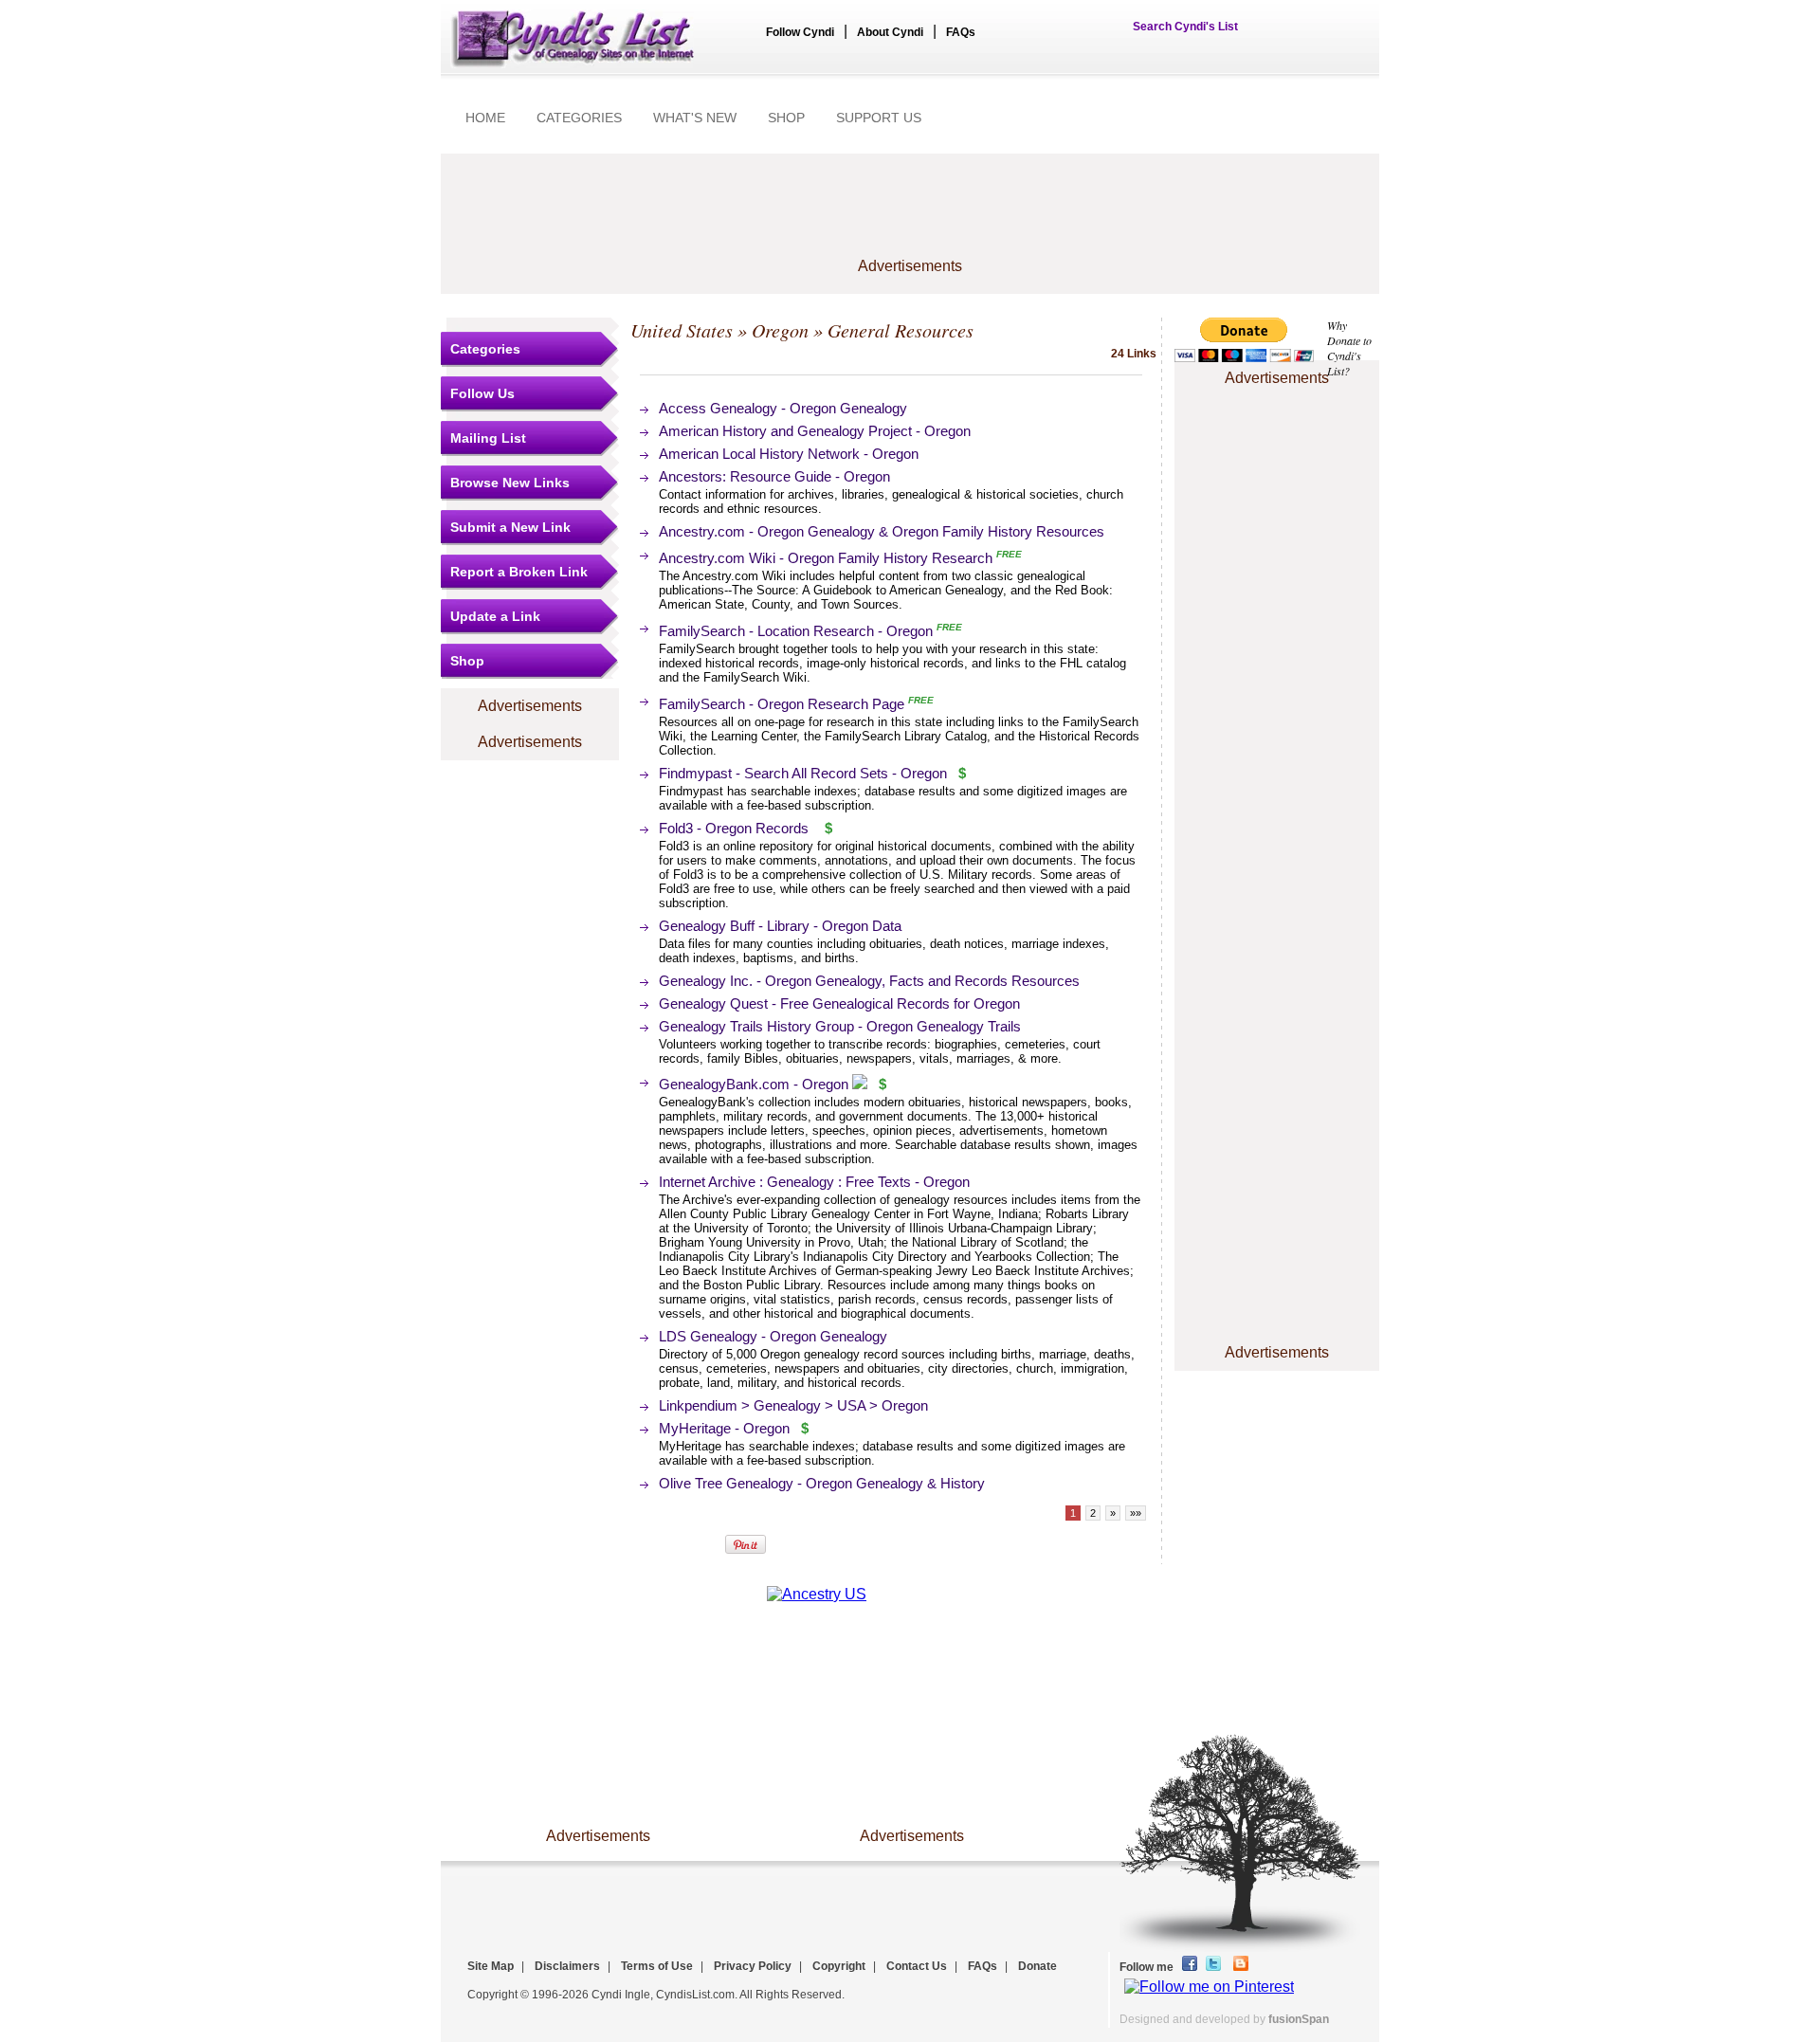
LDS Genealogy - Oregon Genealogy (773, 1336)
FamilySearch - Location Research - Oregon (796, 631)
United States (682, 330)
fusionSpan (1299, 2019)
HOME (485, 118)
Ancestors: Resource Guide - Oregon (774, 476)
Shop (467, 661)
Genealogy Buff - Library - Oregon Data (780, 926)
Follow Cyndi (800, 32)
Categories (485, 349)
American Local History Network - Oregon (789, 454)
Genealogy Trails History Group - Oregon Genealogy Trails (840, 1026)
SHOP (786, 118)
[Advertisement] (910, 215)
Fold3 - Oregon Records (734, 828)
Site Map (491, 1966)
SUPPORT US (879, 118)
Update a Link (495, 616)
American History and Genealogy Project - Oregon (815, 431)
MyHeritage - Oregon (724, 1428)
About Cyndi (890, 32)
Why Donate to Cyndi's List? (1349, 348)
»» (1136, 1513)
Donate (1037, 1966)
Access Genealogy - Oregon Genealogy (783, 408)
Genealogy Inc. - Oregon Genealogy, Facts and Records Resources (869, 981)
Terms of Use (657, 1966)
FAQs (961, 32)
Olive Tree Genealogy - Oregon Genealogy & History (822, 1483)
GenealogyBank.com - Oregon (754, 1084)
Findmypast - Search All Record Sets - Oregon (803, 773)
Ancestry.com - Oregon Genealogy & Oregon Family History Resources (882, 531)
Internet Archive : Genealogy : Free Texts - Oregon (814, 1182)
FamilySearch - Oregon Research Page (782, 704)
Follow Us (482, 393)
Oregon (780, 330)
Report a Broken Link (519, 572)
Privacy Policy (753, 1966)
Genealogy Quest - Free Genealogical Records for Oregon (839, 1003)
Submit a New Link (510, 527)
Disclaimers (567, 1966)
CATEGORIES (579, 118)
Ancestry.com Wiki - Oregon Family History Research (826, 558)
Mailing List (488, 438)
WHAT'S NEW (695, 118)
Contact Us (917, 1966)
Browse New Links (510, 483)
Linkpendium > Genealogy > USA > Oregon (793, 1405)
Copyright (839, 1966)
